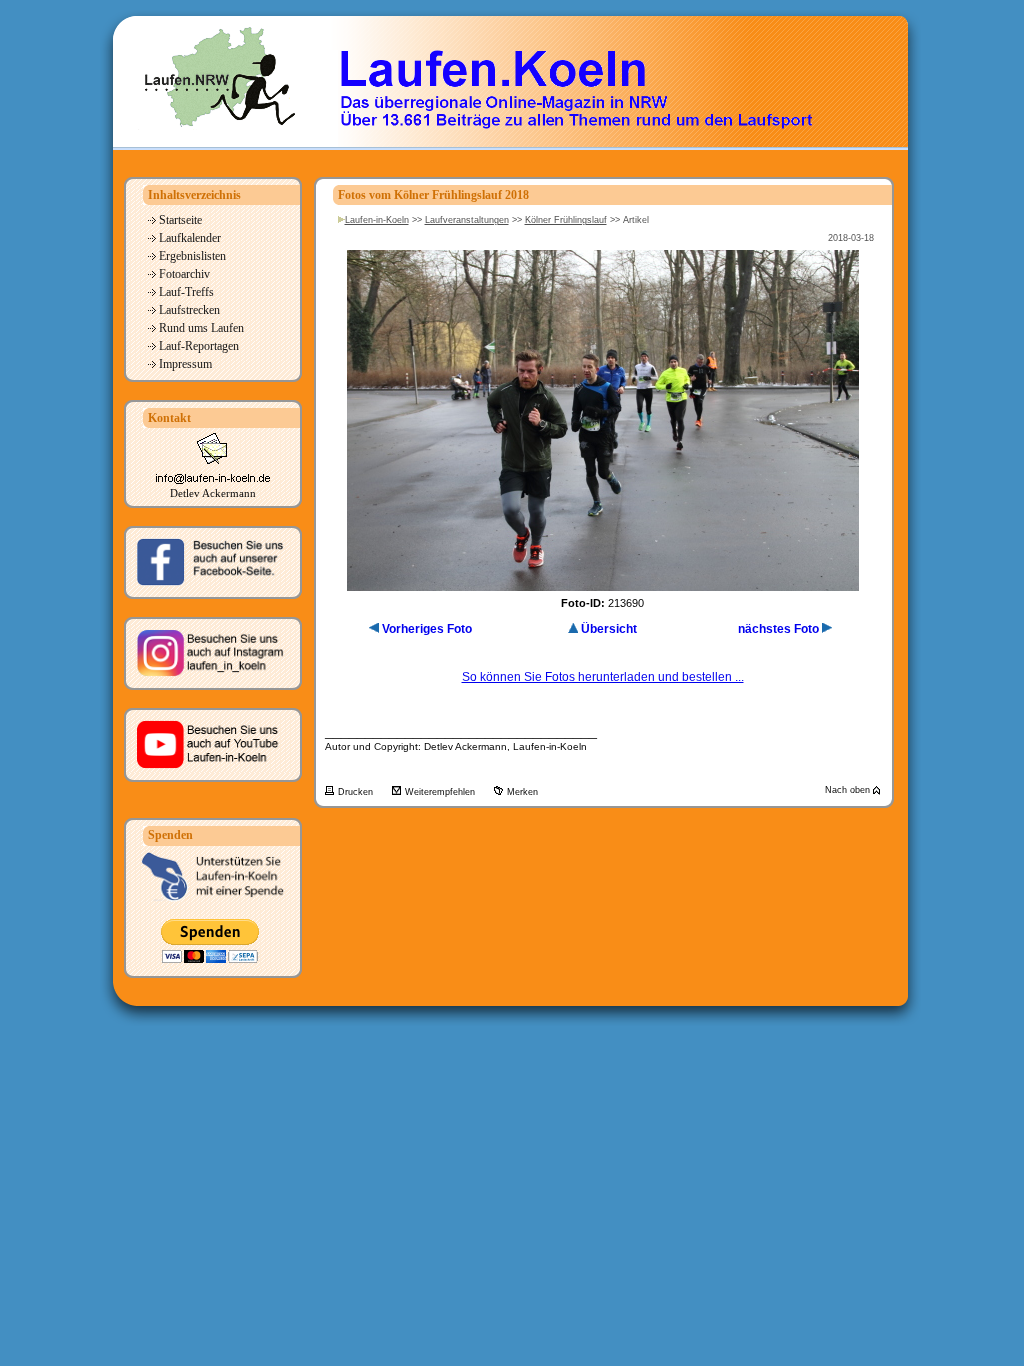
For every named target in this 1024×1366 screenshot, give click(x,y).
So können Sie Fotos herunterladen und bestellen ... (603, 677)
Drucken (357, 792)
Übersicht (609, 629)
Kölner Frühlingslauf (566, 220)
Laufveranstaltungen (467, 220)
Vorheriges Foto (427, 629)
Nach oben (849, 790)
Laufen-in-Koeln (377, 220)
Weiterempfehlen (441, 792)
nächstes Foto (778, 629)
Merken (522, 792)
